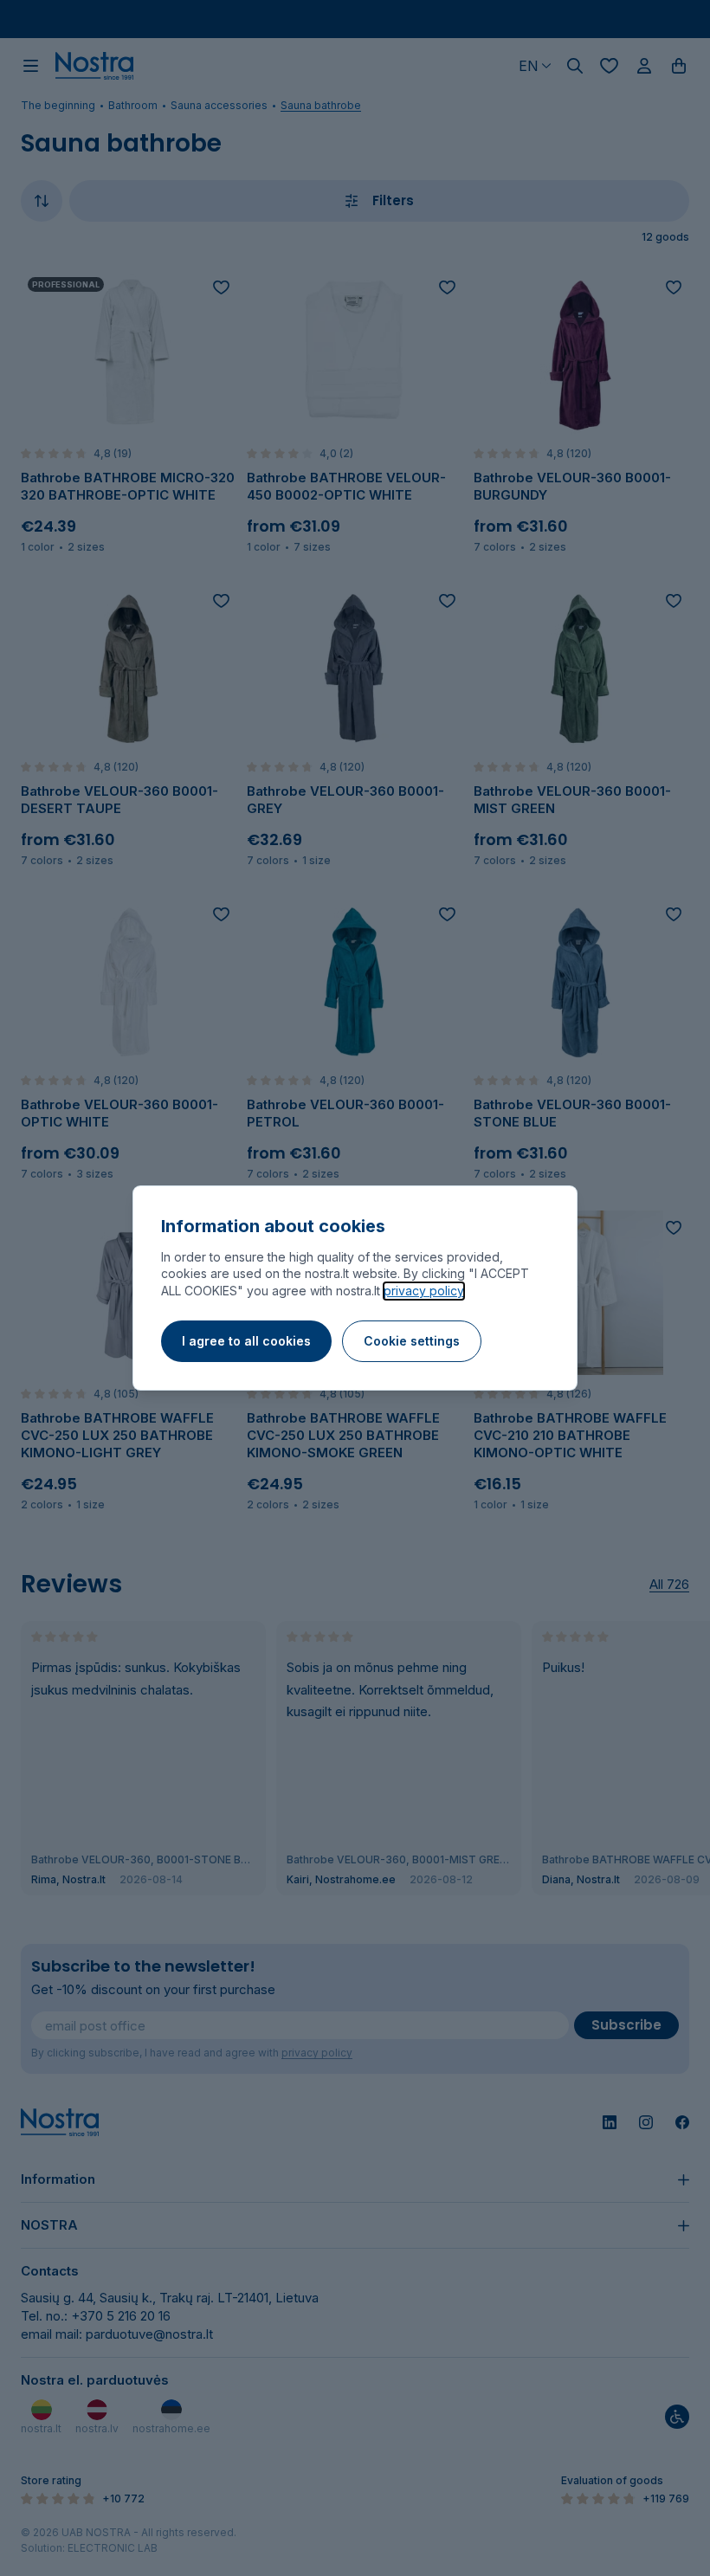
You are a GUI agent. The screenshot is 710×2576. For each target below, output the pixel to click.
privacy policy (424, 1291)
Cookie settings (412, 1341)
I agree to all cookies (246, 1341)
